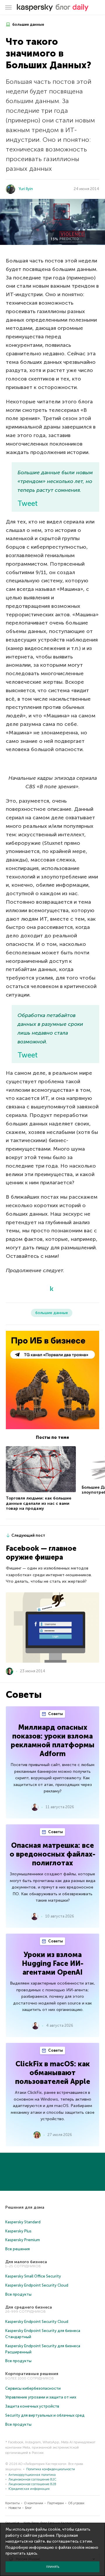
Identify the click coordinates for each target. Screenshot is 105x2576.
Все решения (17, 2249)
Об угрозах (76, 2503)
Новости (15, 2508)
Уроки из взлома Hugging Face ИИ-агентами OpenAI (53, 1963)
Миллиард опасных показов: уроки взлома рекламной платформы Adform (53, 1740)
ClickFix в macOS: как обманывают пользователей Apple (53, 2073)
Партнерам (56, 2503)
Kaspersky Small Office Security (33, 2276)
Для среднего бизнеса (29, 2307)
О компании (34, 2503)
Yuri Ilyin (26, 189)
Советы (55, 1714)
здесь (32, 2553)
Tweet (28, 503)
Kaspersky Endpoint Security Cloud (37, 2285)
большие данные (28, 24)
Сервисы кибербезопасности (33, 2388)
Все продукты (18, 2294)
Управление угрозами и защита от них (41, 2397)
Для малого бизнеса (26, 2262)
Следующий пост (28, 1535)
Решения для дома (25, 2207)
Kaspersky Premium (23, 2240)
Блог (28, 2508)
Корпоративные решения (32, 2374)
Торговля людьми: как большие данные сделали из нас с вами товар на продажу (38, 1503)
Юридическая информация (29, 2489)
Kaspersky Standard (23, 2222)
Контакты (13, 2503)
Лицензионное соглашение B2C (32, 2479)
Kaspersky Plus (18, 2231)
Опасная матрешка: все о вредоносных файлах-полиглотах (52, 1854)
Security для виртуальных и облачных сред (45, 2415)
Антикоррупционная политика (32, 2475)
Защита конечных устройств (32, 2406)
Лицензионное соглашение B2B (32, 2484)
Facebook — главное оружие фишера (41, 1553)
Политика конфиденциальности (51, 2469)
